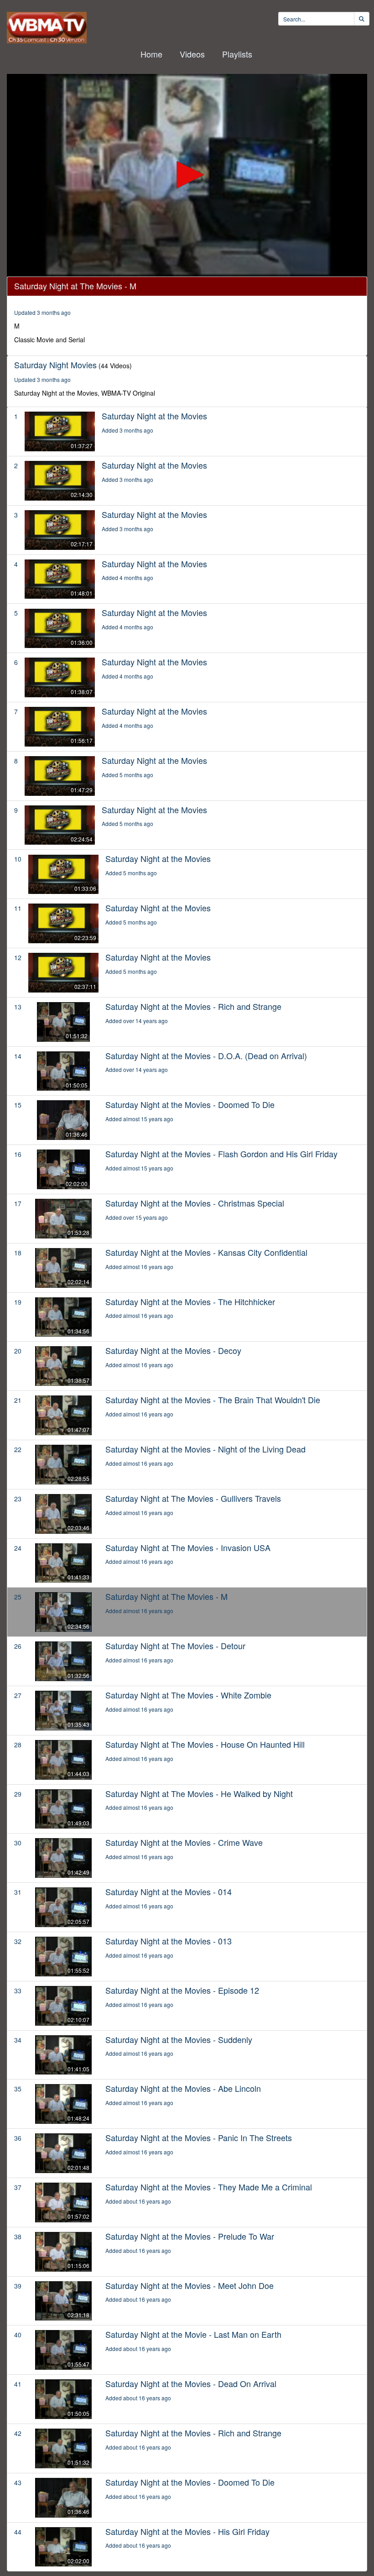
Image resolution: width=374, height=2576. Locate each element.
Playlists (237, 54)
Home (151, 54)
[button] (187, 175)
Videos (192, 54)
